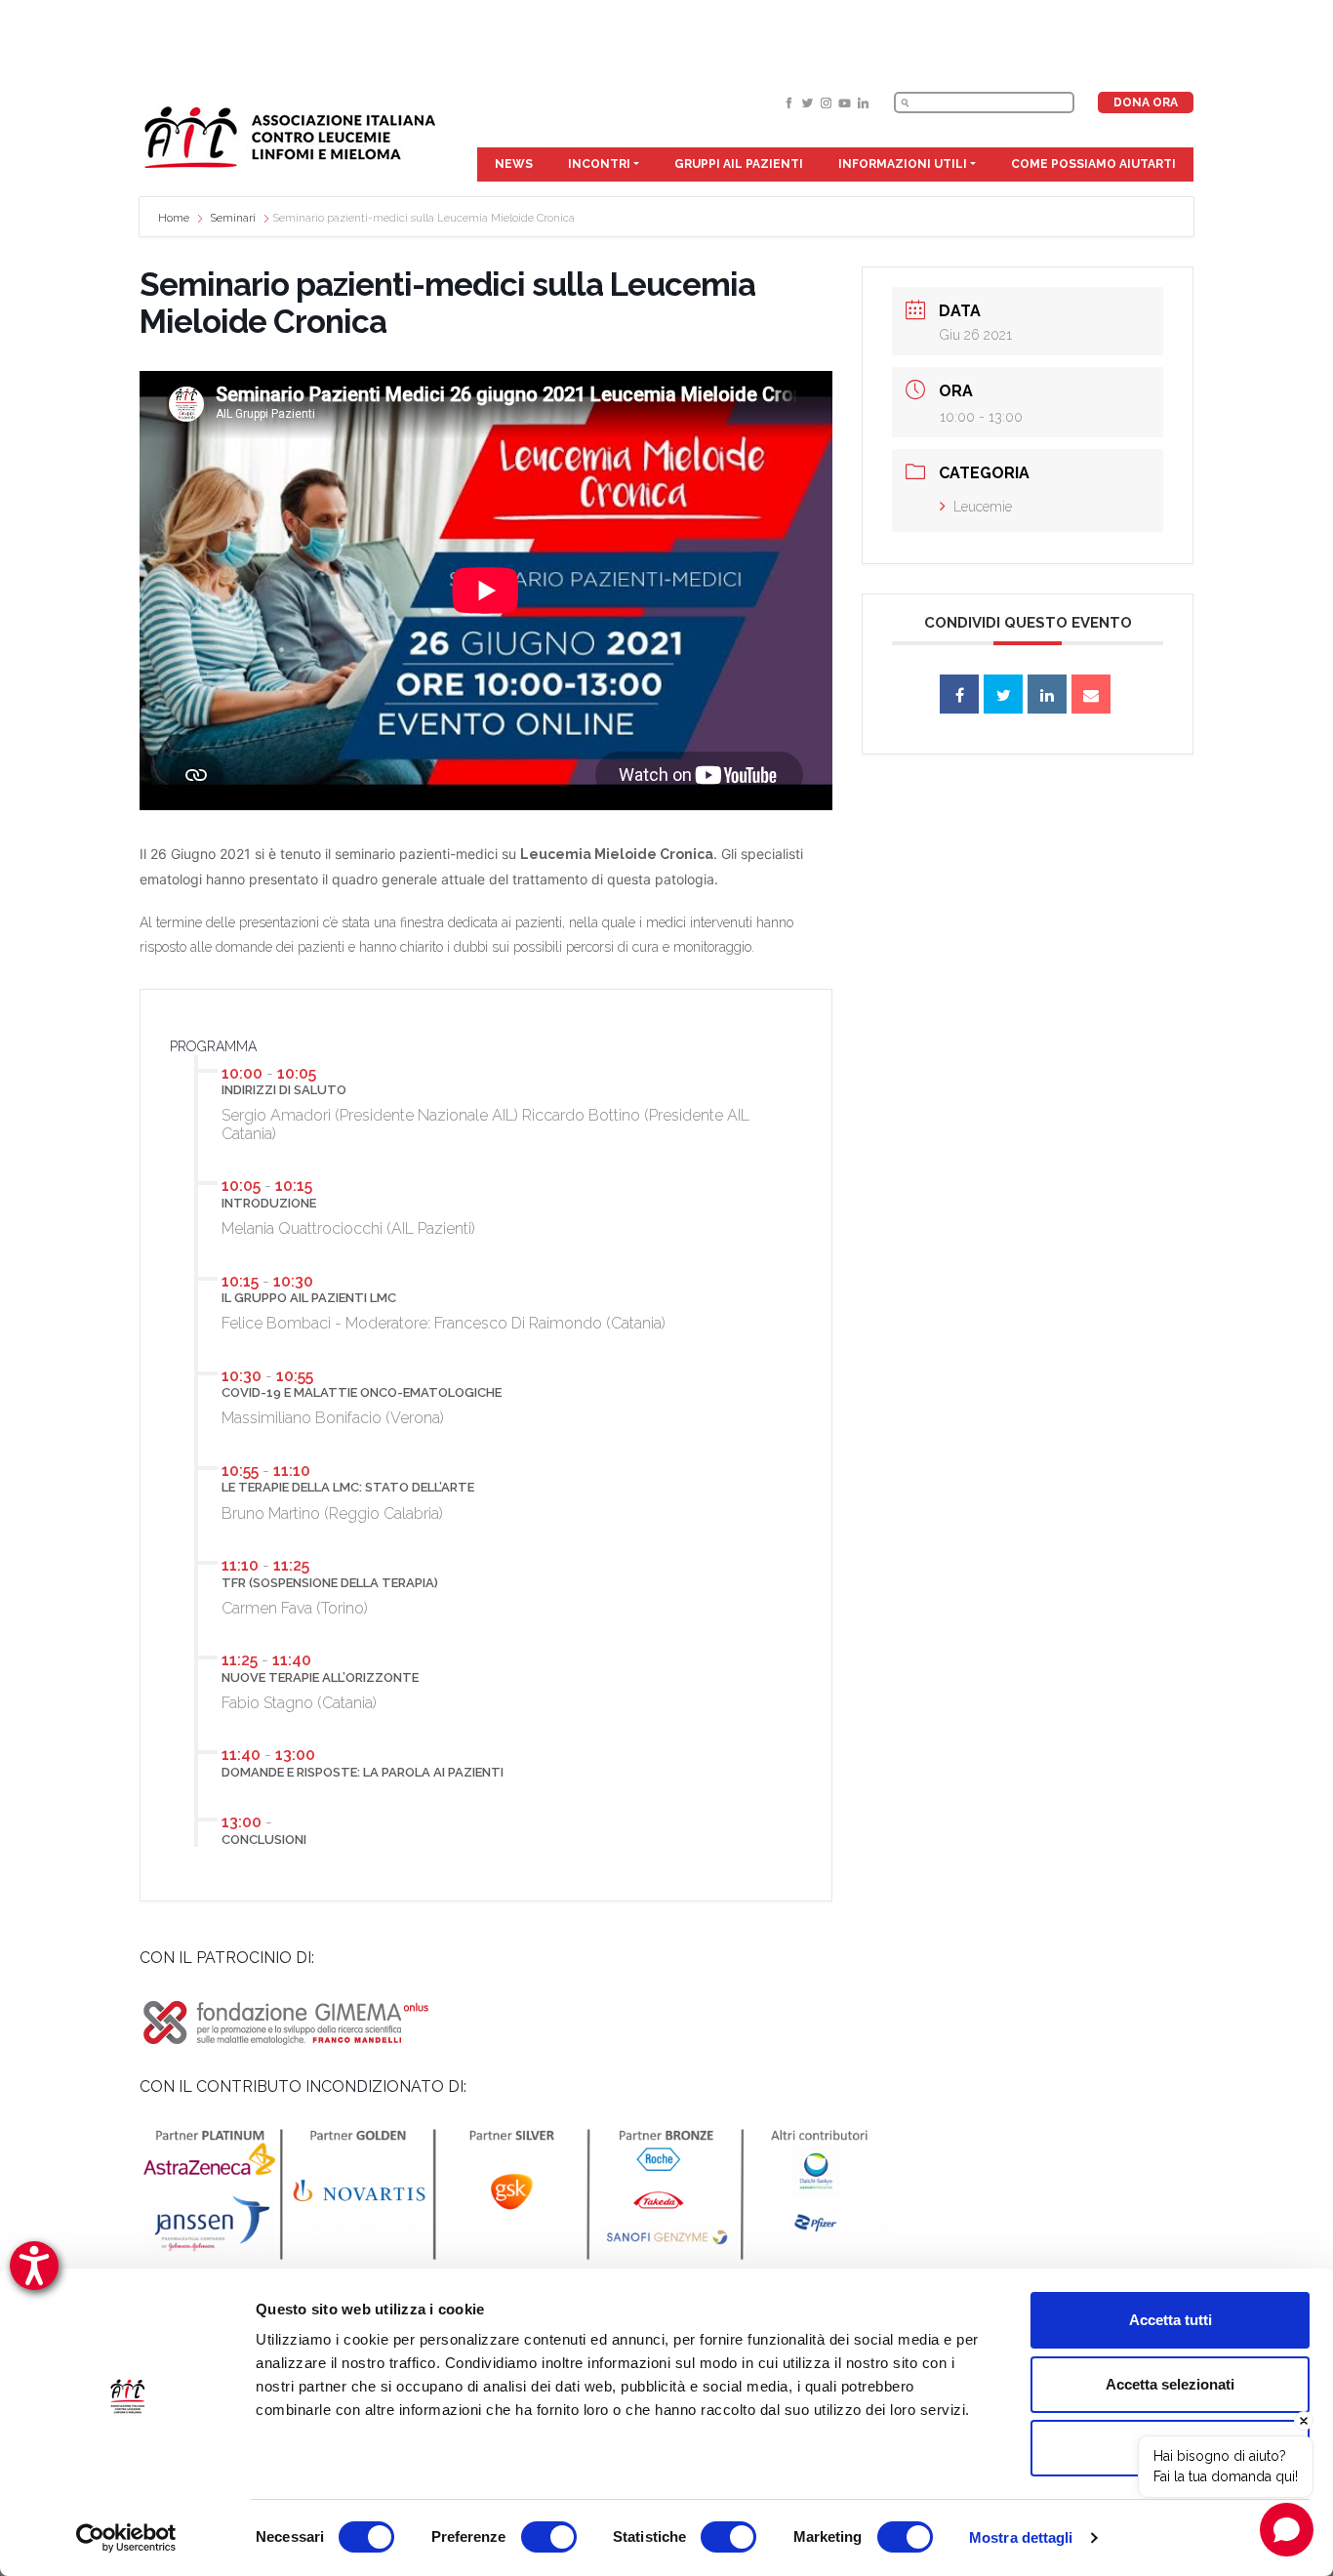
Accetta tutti (1171, 2320)
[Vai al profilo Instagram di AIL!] (828, 102)
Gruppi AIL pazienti (739, 164)
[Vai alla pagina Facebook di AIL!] (791, 102)
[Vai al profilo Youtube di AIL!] (847, 102)
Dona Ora (1146, 102)
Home (175, 218)
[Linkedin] (1047, 694)
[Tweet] (1003, 694)
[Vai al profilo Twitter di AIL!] (809, 102)
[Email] (1091, 694)
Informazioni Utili (903, 164)
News (514, 164)
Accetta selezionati (1170, 2384)
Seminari (233, 218)
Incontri (599, 164)
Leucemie (983, 507)
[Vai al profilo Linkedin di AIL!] (863, 102)
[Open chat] (1287, 2530)
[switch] (549, 2537)
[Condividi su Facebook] (959, 694)
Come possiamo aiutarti (1093, 164)
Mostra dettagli (1021, 2537)
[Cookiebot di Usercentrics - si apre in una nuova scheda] (126, 2538)
